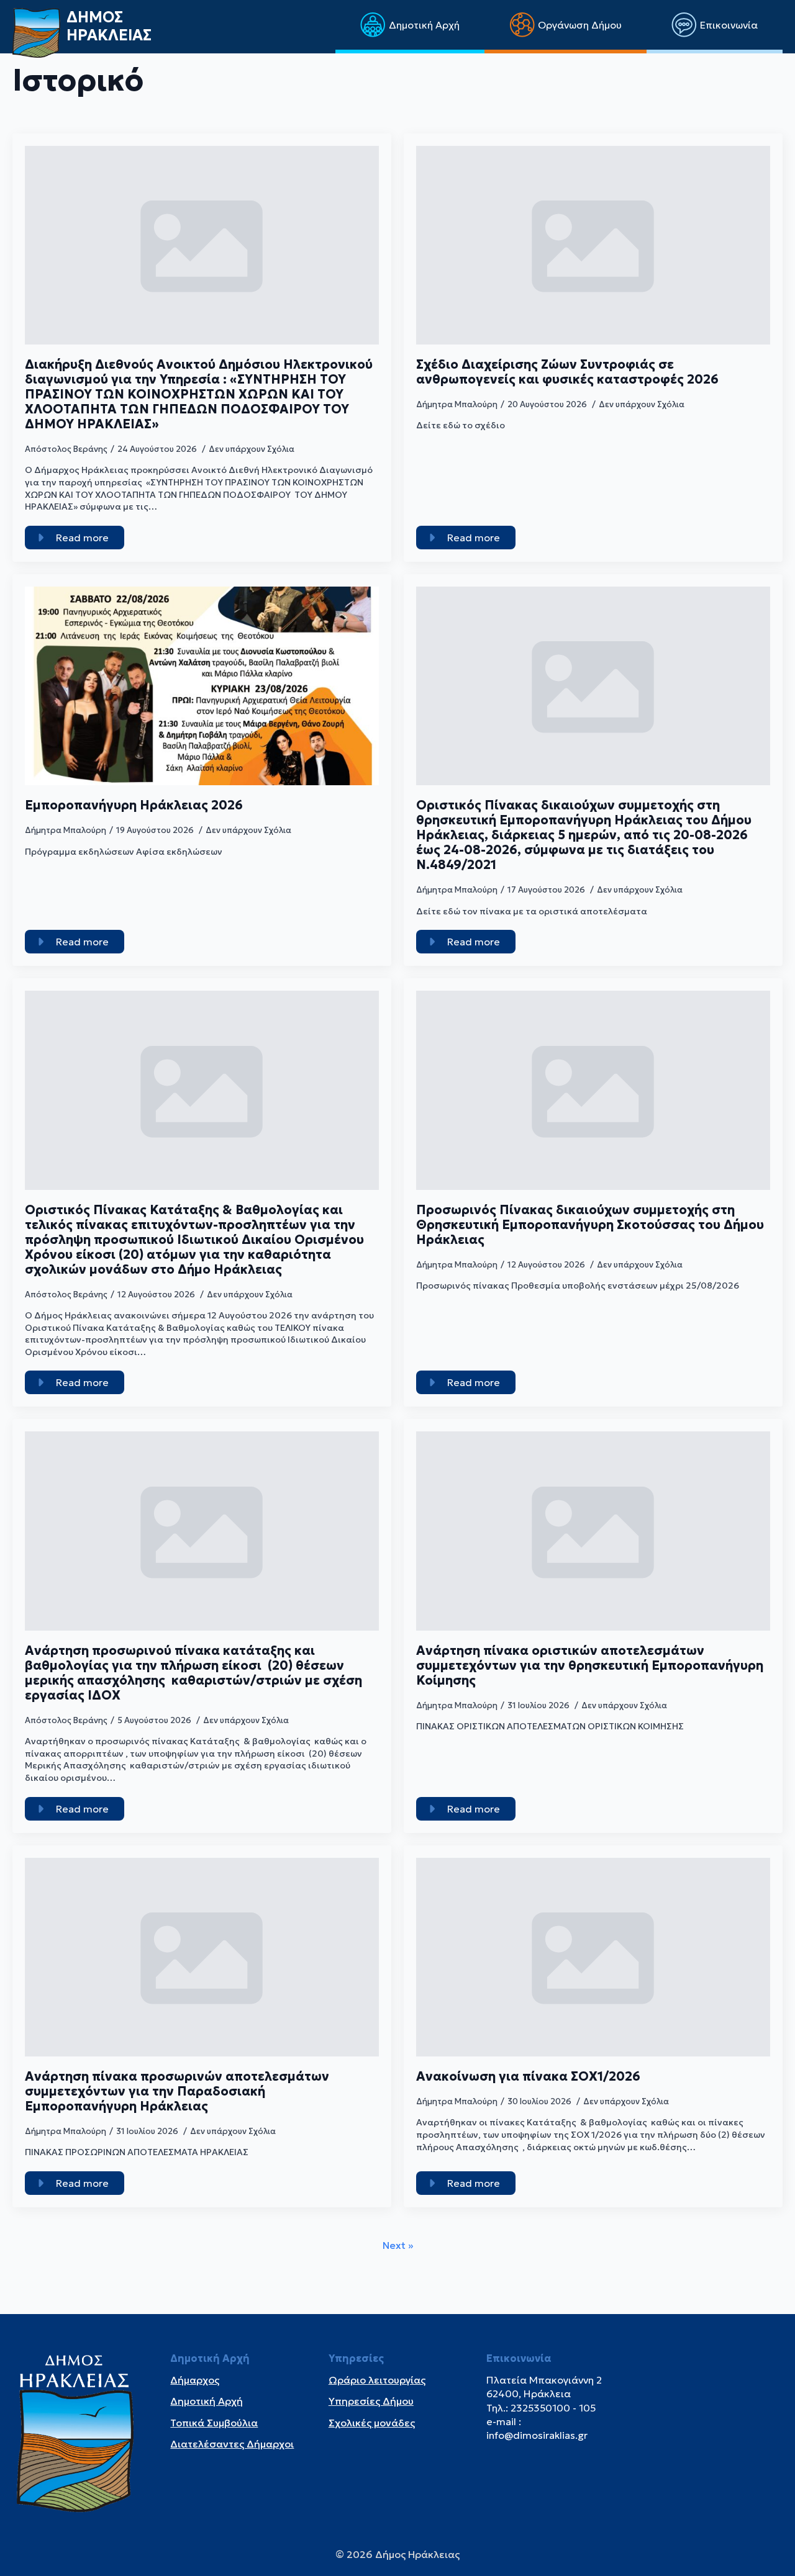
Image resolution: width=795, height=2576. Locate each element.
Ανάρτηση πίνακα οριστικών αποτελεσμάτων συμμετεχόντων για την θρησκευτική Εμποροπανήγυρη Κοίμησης (590, 1665)
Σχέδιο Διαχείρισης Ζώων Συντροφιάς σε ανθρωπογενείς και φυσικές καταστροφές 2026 (567, 372)
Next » (398, 2245)
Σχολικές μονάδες (372, 2423)
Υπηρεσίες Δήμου (371, 2401)
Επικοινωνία (729, 25)
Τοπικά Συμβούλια (214, 2423)
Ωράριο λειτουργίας (377, 2380)
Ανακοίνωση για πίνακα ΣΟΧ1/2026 (528, 2076)
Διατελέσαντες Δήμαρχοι (232, 2444)
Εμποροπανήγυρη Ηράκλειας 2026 (134, 805)
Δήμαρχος (195, 2380)
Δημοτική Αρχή (424, 25)
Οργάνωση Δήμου (580, 25)
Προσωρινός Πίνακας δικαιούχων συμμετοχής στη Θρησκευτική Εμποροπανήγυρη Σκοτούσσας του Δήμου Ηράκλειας (590, 1225)
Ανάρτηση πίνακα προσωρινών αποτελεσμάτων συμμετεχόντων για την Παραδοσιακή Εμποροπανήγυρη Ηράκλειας (177, 2091)
